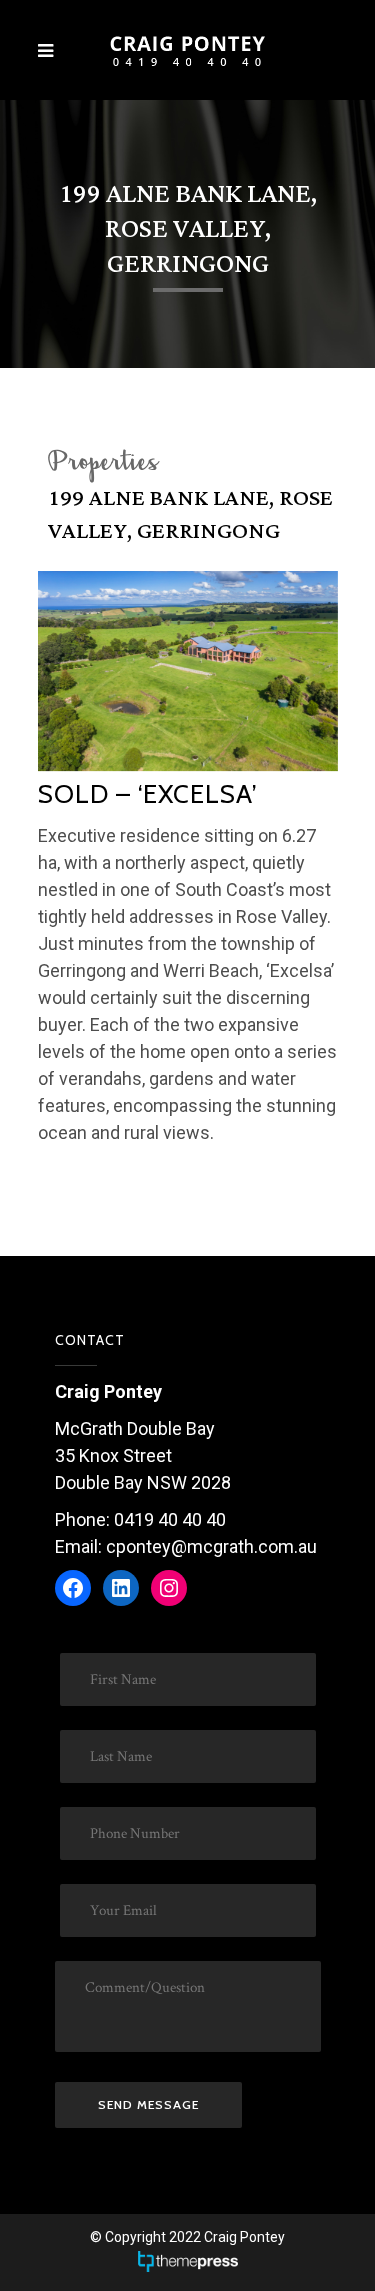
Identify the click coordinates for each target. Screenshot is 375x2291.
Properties (102, 464)
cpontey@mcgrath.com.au (211, 1546)
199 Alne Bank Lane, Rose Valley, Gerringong (190, 515)
